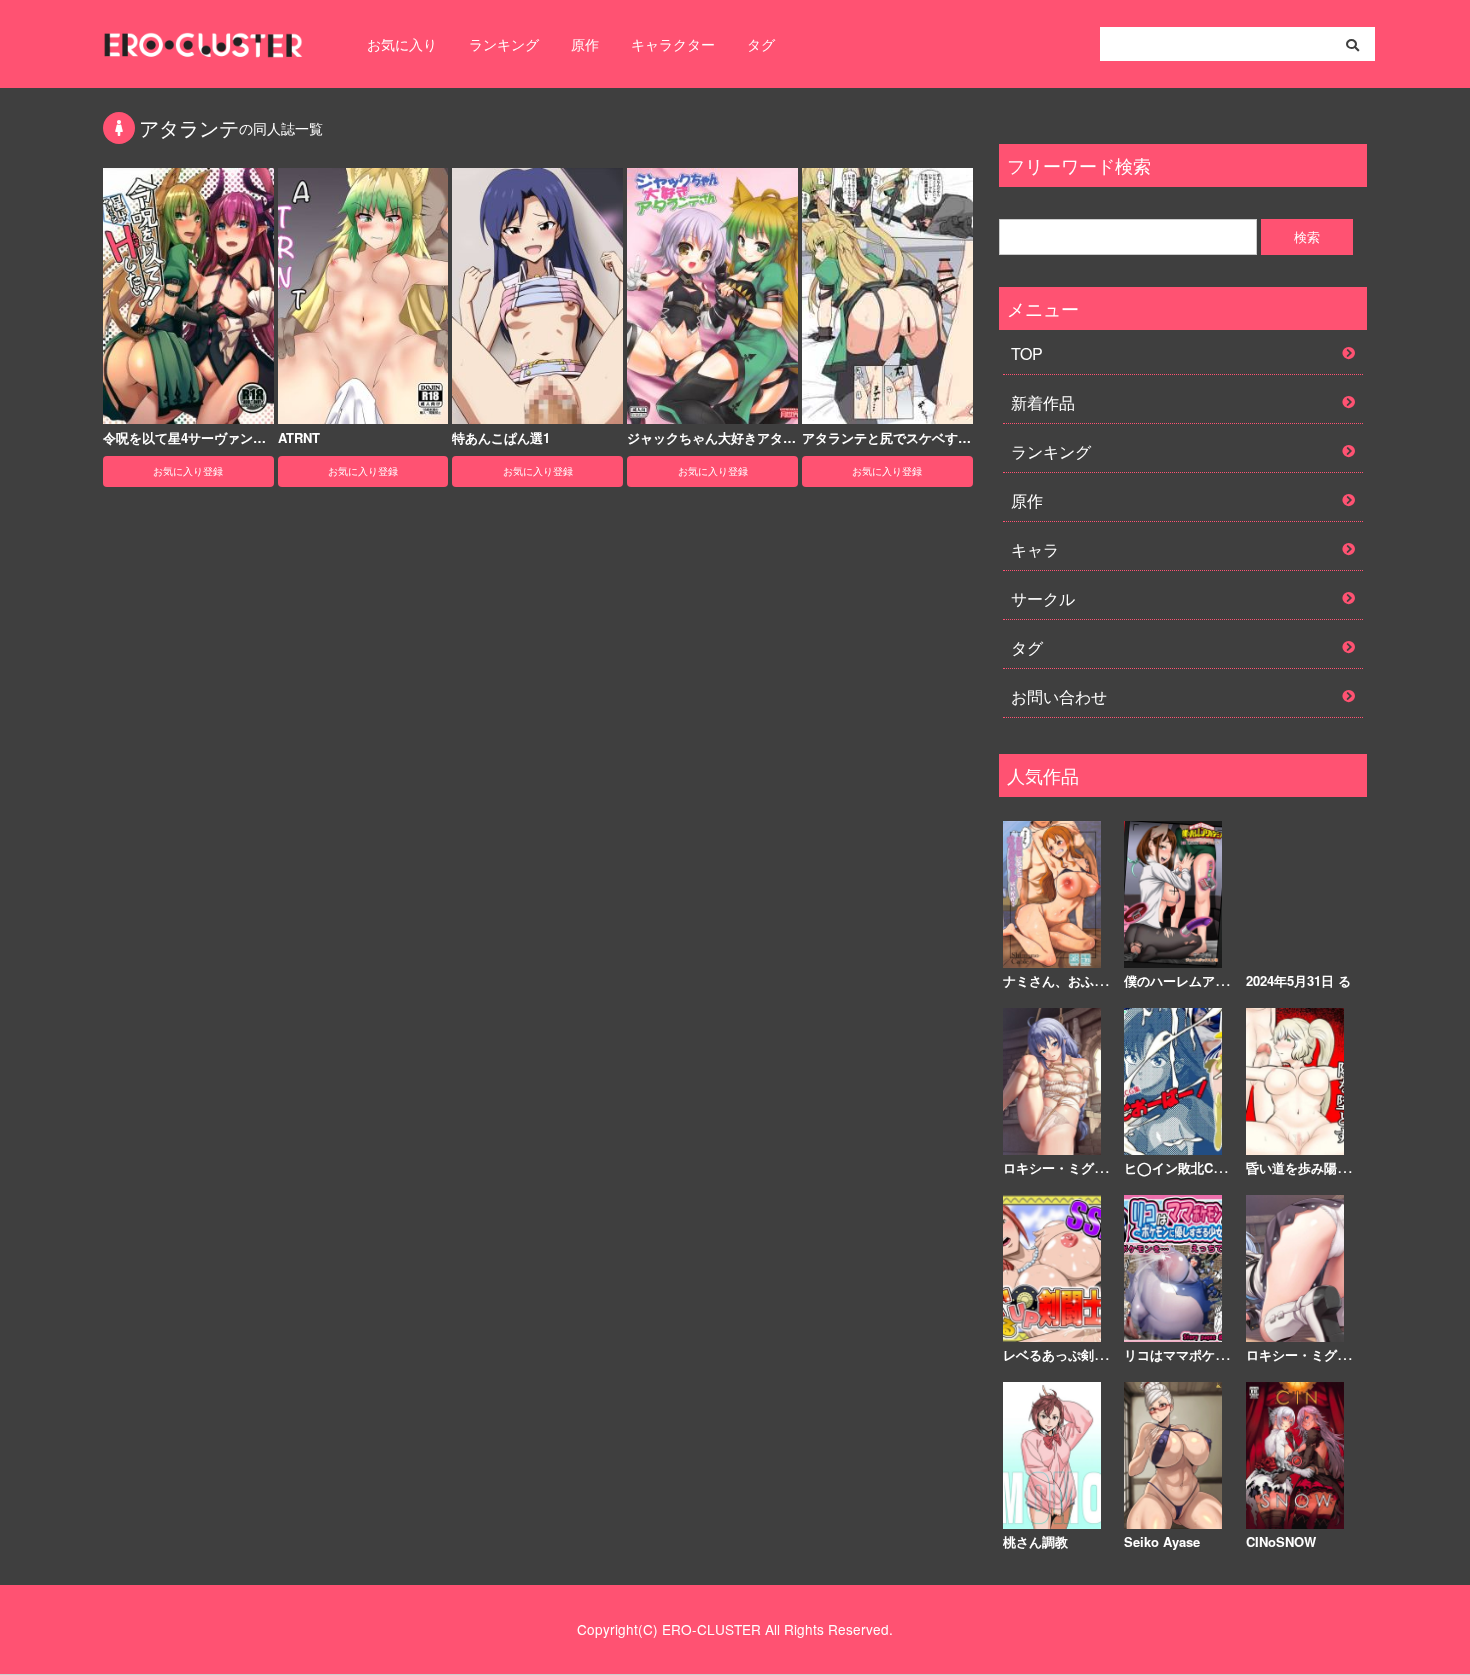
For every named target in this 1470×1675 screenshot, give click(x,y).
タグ (761, 44)
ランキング (504, 44)
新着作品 (1043, 402)
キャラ (1035, 549)
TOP (1027, 353)
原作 (585, 44)
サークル (1043, 598)
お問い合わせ (1059, 696)
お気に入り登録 (188, 471)
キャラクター (673, 44)
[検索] (1352, 45)
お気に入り (402, 44)
